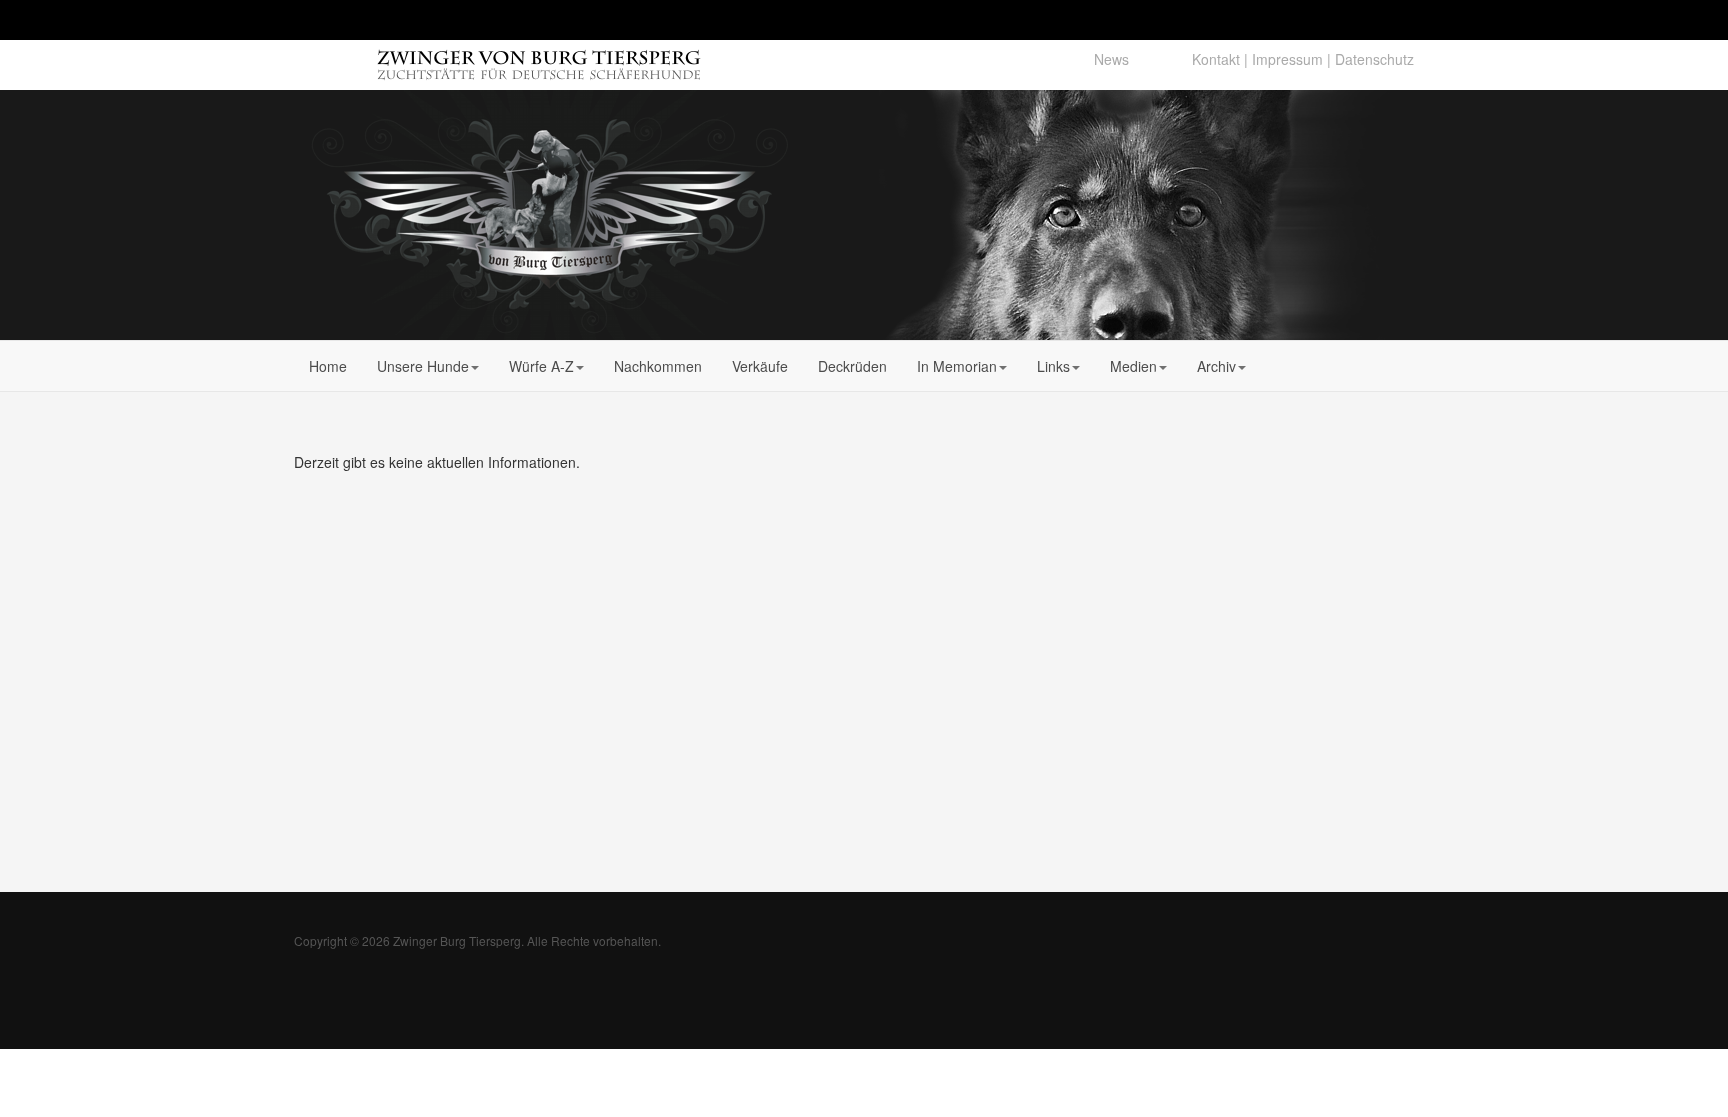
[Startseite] (456, 58)
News (1111, 59)
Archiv (1216, 366)
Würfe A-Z (541, 366)
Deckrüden (852, 366)
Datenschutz (1374, 59)
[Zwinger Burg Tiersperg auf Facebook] (1160, 59)
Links (1053, 366)
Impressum (1287, 59)
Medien (1133, 366)
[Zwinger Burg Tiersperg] (549, 215)
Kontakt (1216, 59)
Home (328, 366)
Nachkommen (658, 366)
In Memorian (957, 366)
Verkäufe (760, 366)
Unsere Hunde (423, 366)
